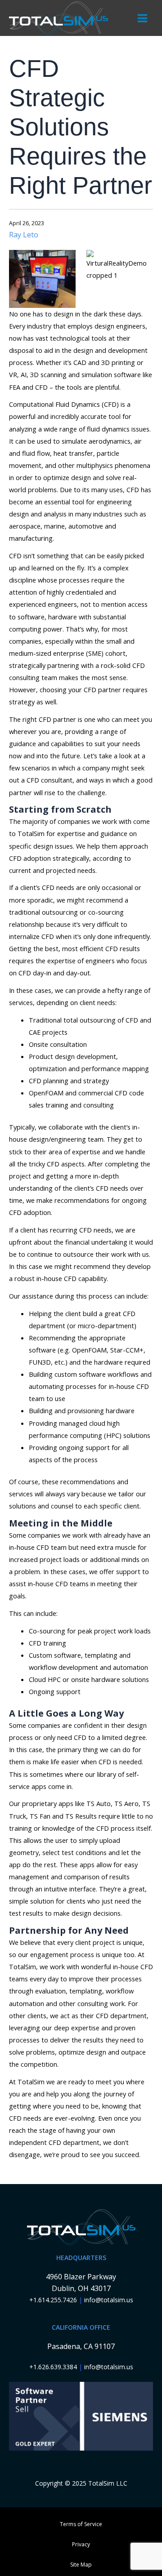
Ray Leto (24, 235)
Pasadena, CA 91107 (81, 2346)
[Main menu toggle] (142, 18)
